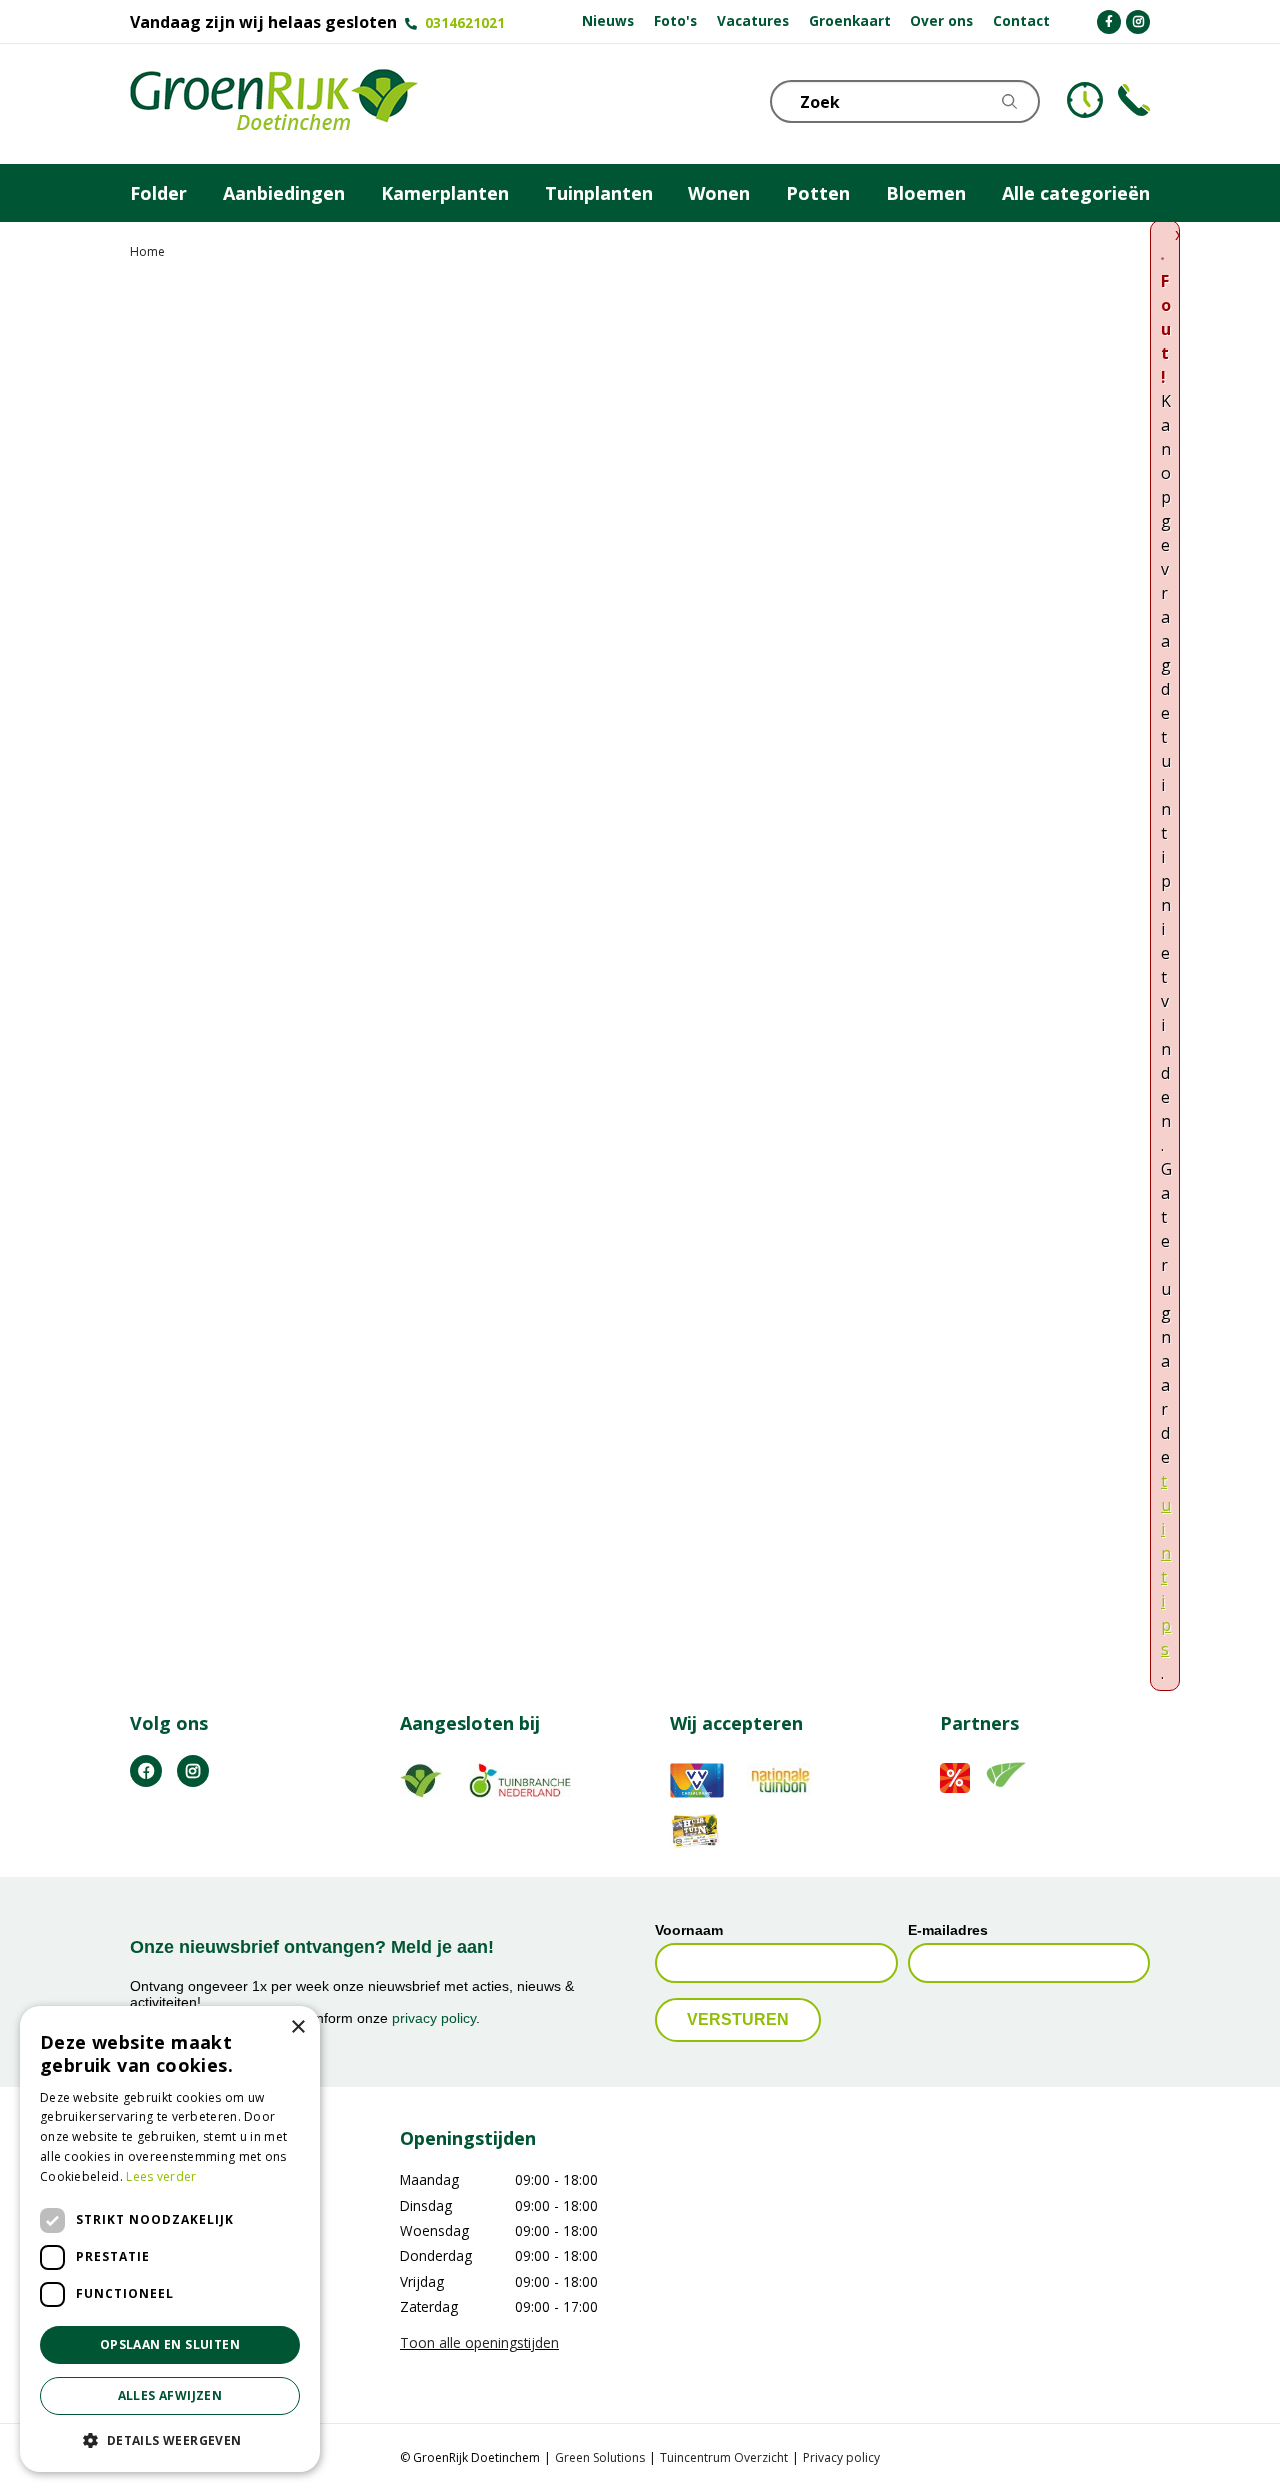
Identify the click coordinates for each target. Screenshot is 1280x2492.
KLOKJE (1085, 100)
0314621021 (465, 22)
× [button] (297, 2027)
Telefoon (1134, 100)
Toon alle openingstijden (479, 2342)
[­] (1109, 22)
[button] (170, 2440)
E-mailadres (948, 1930)
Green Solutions (600, 2457)
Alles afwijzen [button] (170, 2395)
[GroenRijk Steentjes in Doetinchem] (274, 104)
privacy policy (434, 2018)
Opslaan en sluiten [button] (170, 2344)
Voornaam (689, 1930)
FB (146, 1771)
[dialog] (170, 2239)
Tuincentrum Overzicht (724, 2457)
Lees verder (161, 2176)
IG (193, 1771)
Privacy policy (841, 2457)
